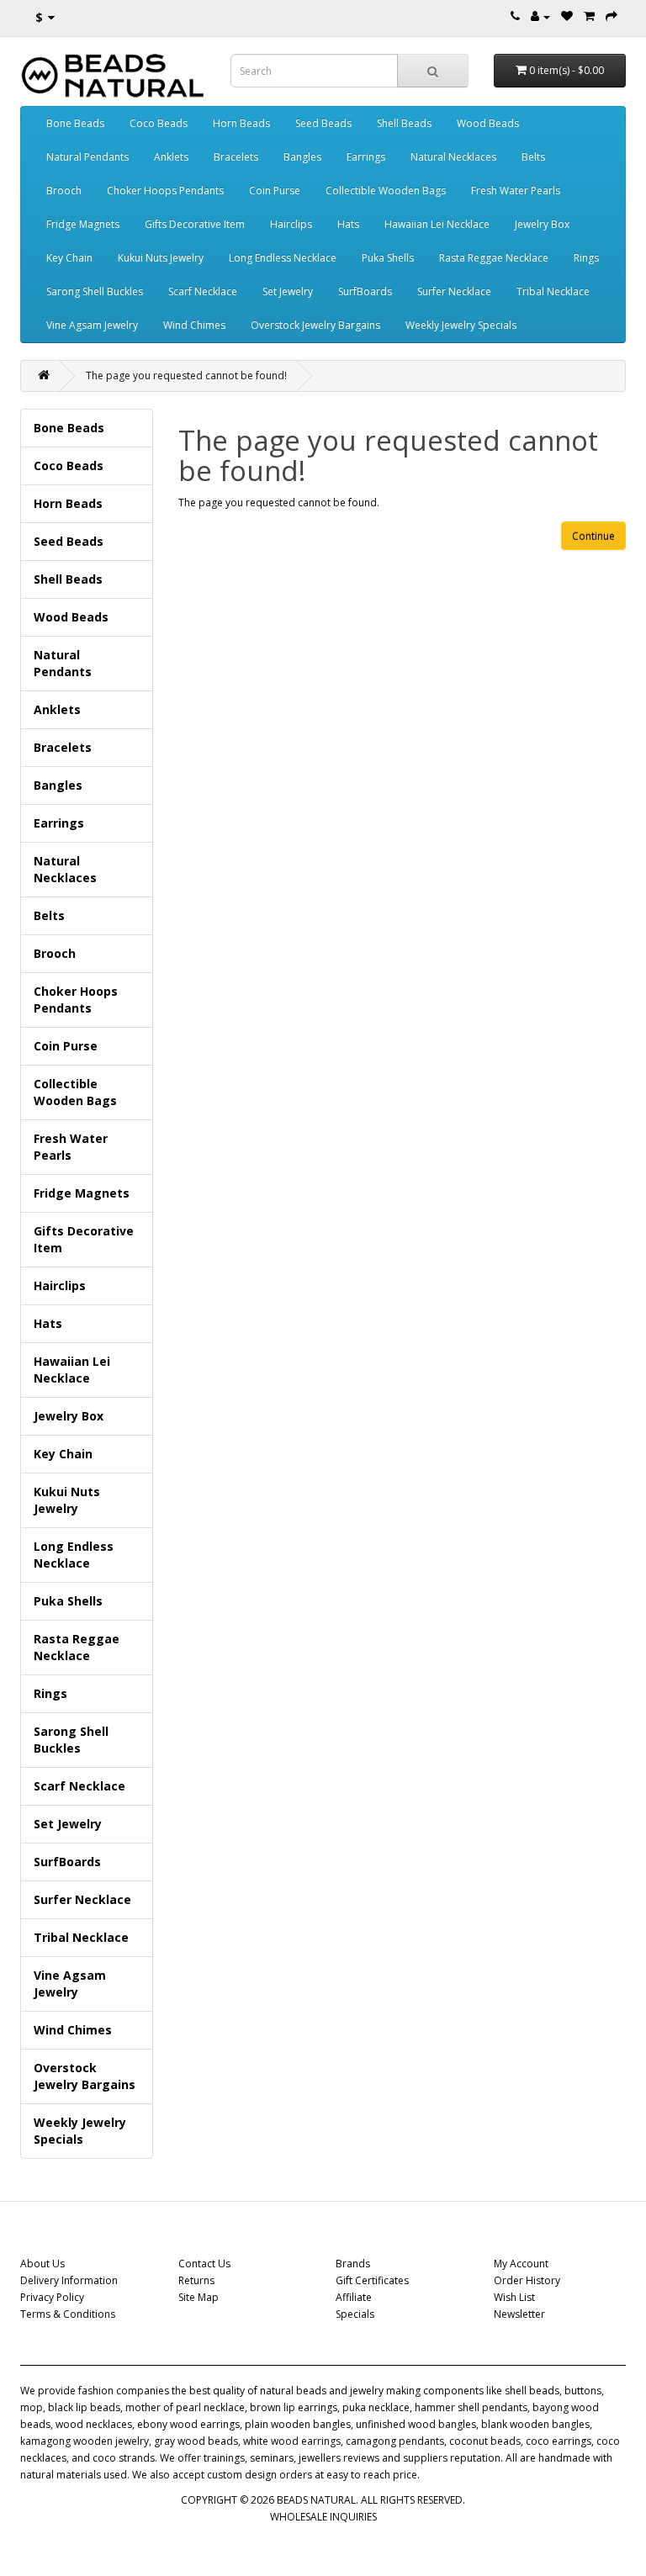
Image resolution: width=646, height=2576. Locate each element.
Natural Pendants (87, 157)
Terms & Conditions (68, 2314)
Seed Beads (323, 123)
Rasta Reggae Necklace (494, 258)
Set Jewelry (288, 291)
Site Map (199, 2297)
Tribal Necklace (553, 291)
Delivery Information (69, 2280)
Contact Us (204, 2264)
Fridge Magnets (83, 224)
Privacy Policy (52, 2297)
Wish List (514, 2297)
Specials (355, 2314)
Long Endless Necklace (283, 258)
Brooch (64, 190)
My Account (521, 2264)
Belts (533, 157)
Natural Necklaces (453, 157)
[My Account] (540, 16)
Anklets (171, 157)
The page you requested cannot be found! (186, 376)
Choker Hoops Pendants (165, 190)
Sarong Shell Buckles (95, 291)
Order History (527, 2280)
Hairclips (291, 224)
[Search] (433, 71)
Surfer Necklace (454, 291)
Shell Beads (404, 123)
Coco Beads (159, 123)
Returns (196, 2280)
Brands (353, 2264)
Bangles (302, 157)
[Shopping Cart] (589, 16)
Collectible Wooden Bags (386, 190)
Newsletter (519, 2314)
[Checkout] (612, 16)
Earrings (366, 157)
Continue (593, 536)
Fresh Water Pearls (516, 190)
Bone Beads (75, 123)
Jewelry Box (542, 224)
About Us (42, 2264)
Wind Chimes (194, 325)
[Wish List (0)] (567, 16)
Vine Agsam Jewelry (92, 325)
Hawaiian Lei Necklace (437, 224)
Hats (348, 224)
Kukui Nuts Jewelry (161, 258)
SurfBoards (365, 291)
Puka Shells (388, 258)
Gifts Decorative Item (195, 224)
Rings (586, 258)
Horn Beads (241, 123)
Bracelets (236, 157)
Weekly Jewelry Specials (461, 325)
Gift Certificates (372, 2280)
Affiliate (354, 2297)
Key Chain (69, 258)
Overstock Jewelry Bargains (315, 325)
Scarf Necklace (203, 291)
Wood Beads (488, 123)
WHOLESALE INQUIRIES (323, 2517)
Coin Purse (275, 190)
